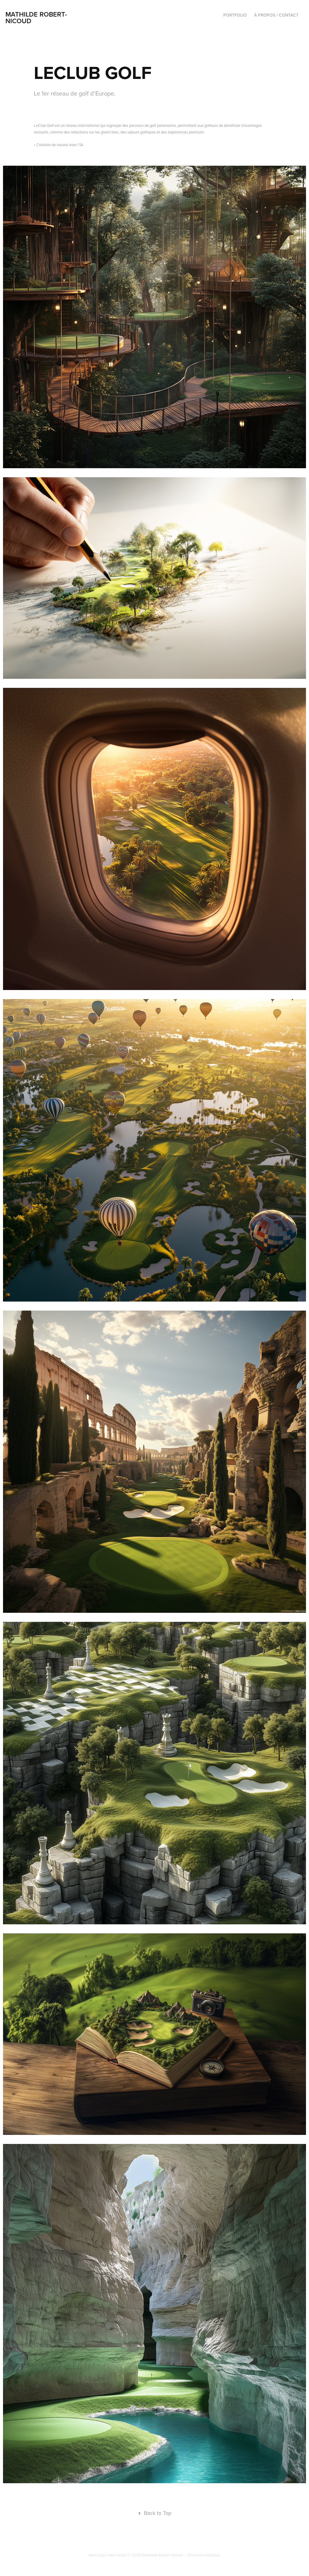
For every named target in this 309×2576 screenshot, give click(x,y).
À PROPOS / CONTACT (276, 15)
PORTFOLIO (235, 15)
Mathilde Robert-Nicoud (36, 17)
